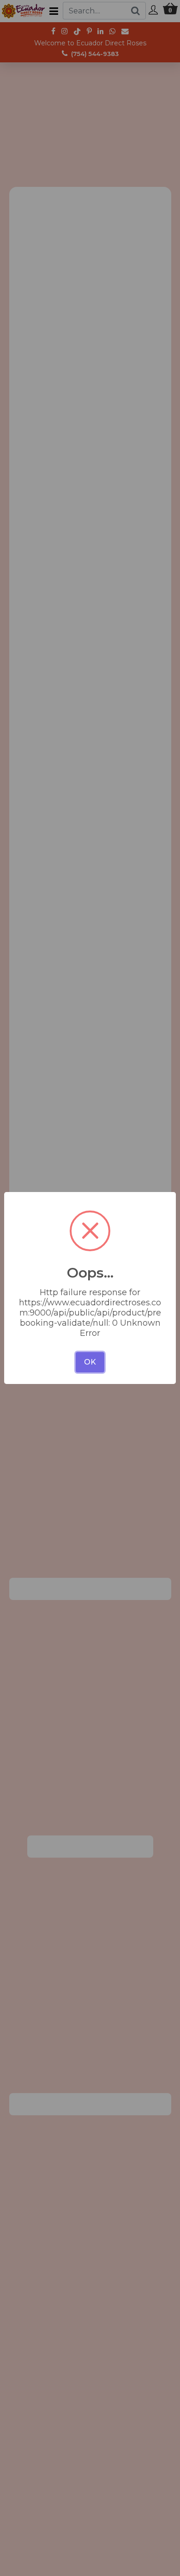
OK (90, 1362)
